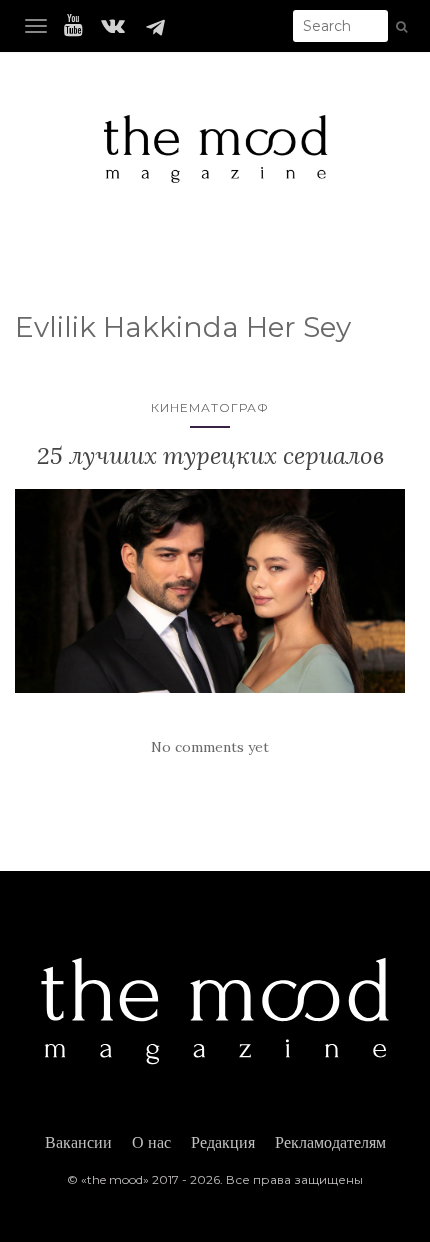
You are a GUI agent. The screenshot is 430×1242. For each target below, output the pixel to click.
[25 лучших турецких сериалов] (210, 591)
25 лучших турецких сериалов (210, 455)
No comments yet (210, 747)
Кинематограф (210, 407)
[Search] (401, 27)
